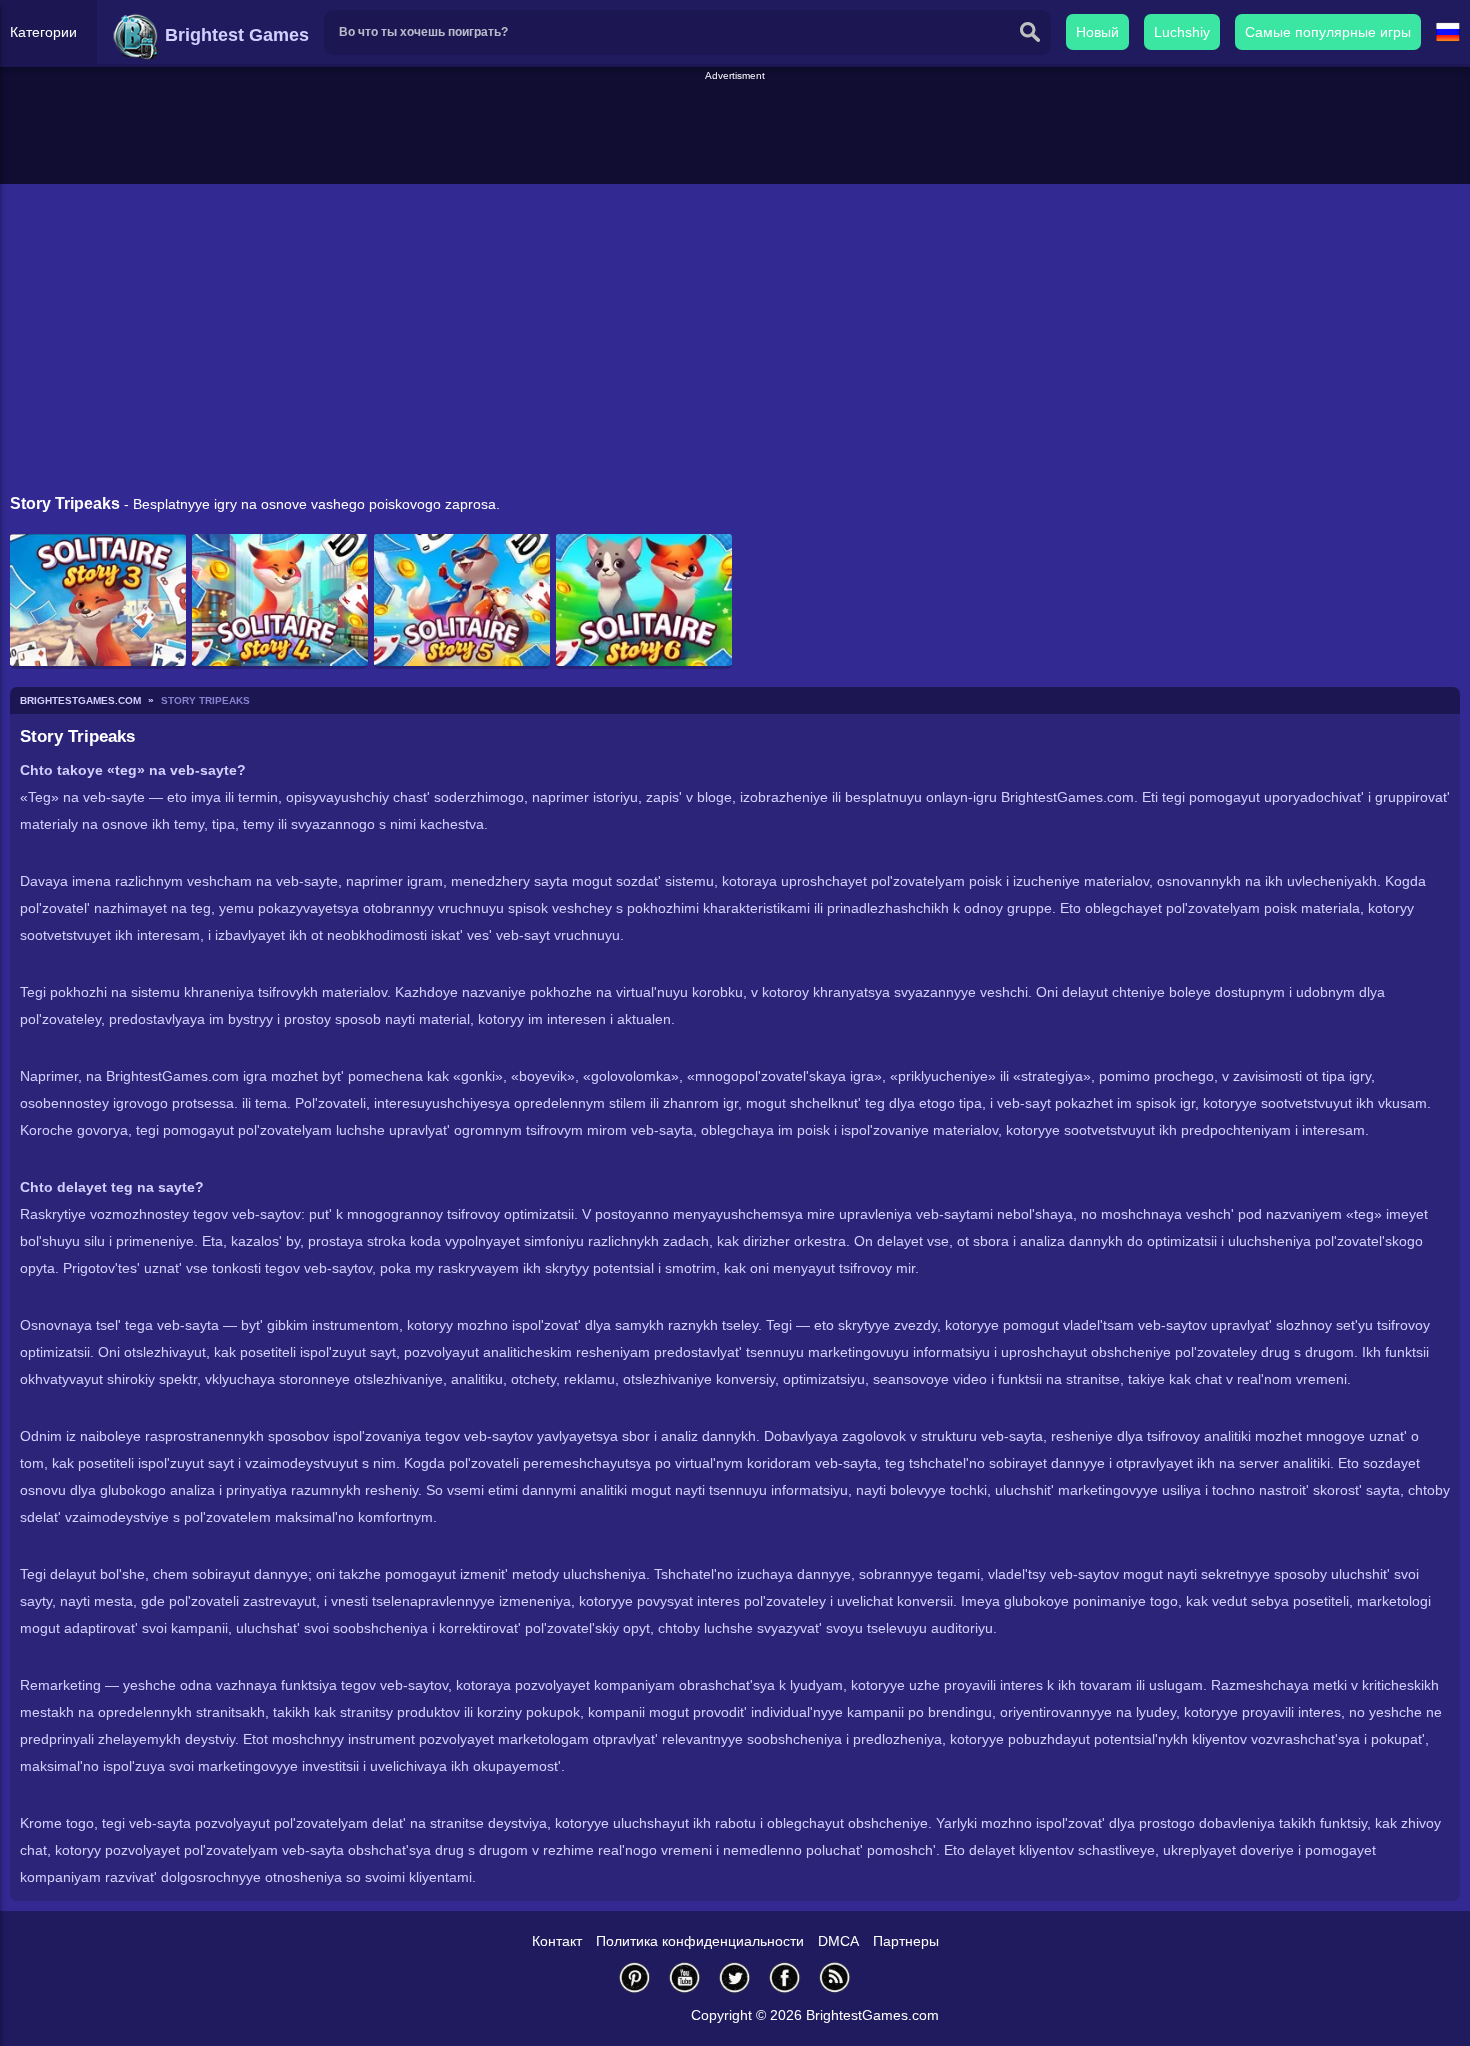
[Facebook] (785, 1977)
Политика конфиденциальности (700, 1941)
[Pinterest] (635, 1977)
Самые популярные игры (1328, 32)
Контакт (557, 1941)
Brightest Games (234, 35)
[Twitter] (735, 1977)
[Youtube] (685, 1977)
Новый (1097, 32)
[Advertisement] (735, 129)
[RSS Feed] (835, 1977)
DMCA (838, 1941)
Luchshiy (1182, 32)
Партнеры (906, 1941)
